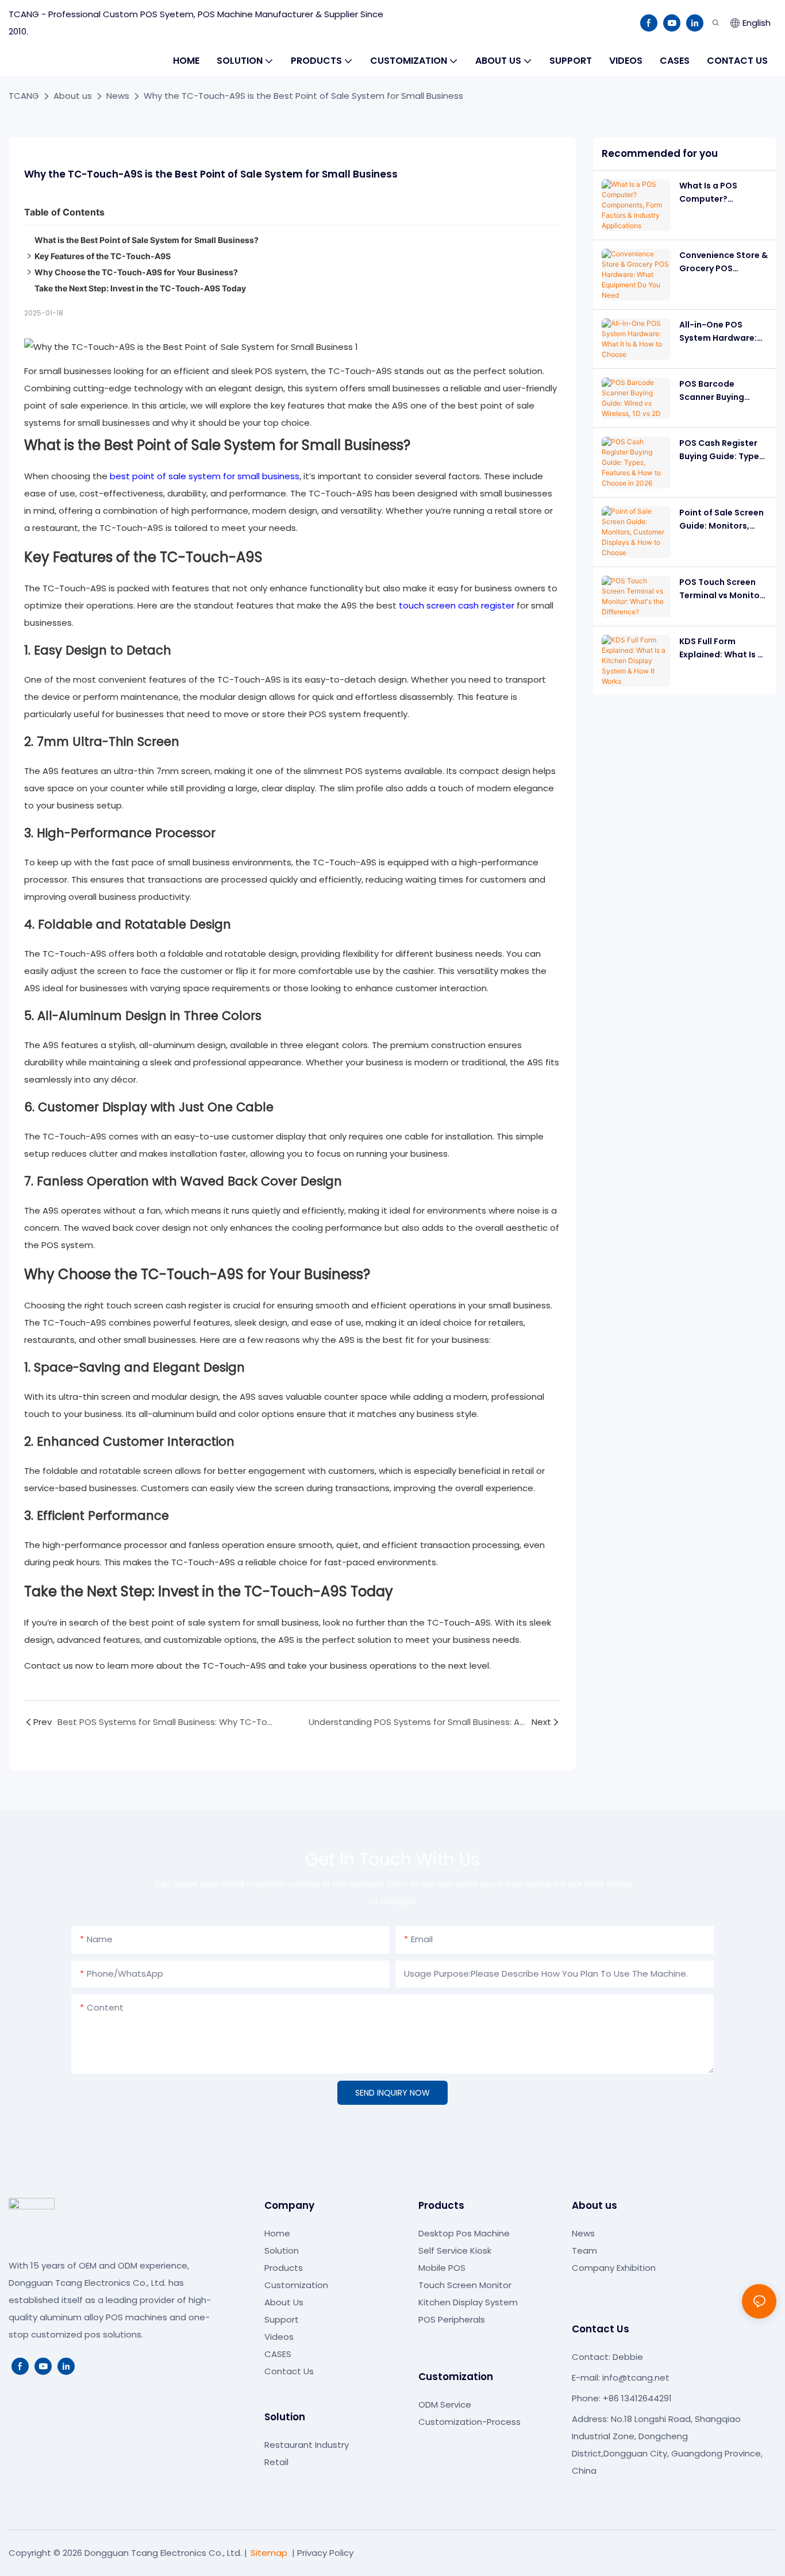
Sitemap (269, 2553)
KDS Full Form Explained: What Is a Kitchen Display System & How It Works (721, 648)
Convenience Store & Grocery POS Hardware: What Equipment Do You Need (724, 262)
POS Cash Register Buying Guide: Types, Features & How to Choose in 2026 (723, 450)
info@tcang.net (636, 2377)
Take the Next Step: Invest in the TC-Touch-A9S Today (140, 288)
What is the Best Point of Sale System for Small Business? (147, 240)
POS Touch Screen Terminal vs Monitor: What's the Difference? (722, 589)
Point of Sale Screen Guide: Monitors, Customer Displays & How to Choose (724, 519)
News (118, 96)
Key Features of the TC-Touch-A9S (103, 256)
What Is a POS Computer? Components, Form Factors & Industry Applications (720, 192)
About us (73, 96)
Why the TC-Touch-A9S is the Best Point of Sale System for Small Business (303, 96)
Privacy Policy (325, 2553)
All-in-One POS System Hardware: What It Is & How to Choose (719, 332)
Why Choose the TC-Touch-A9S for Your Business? (136, 272)
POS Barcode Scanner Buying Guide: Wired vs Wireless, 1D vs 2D (716, 391)
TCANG (24, 96)
